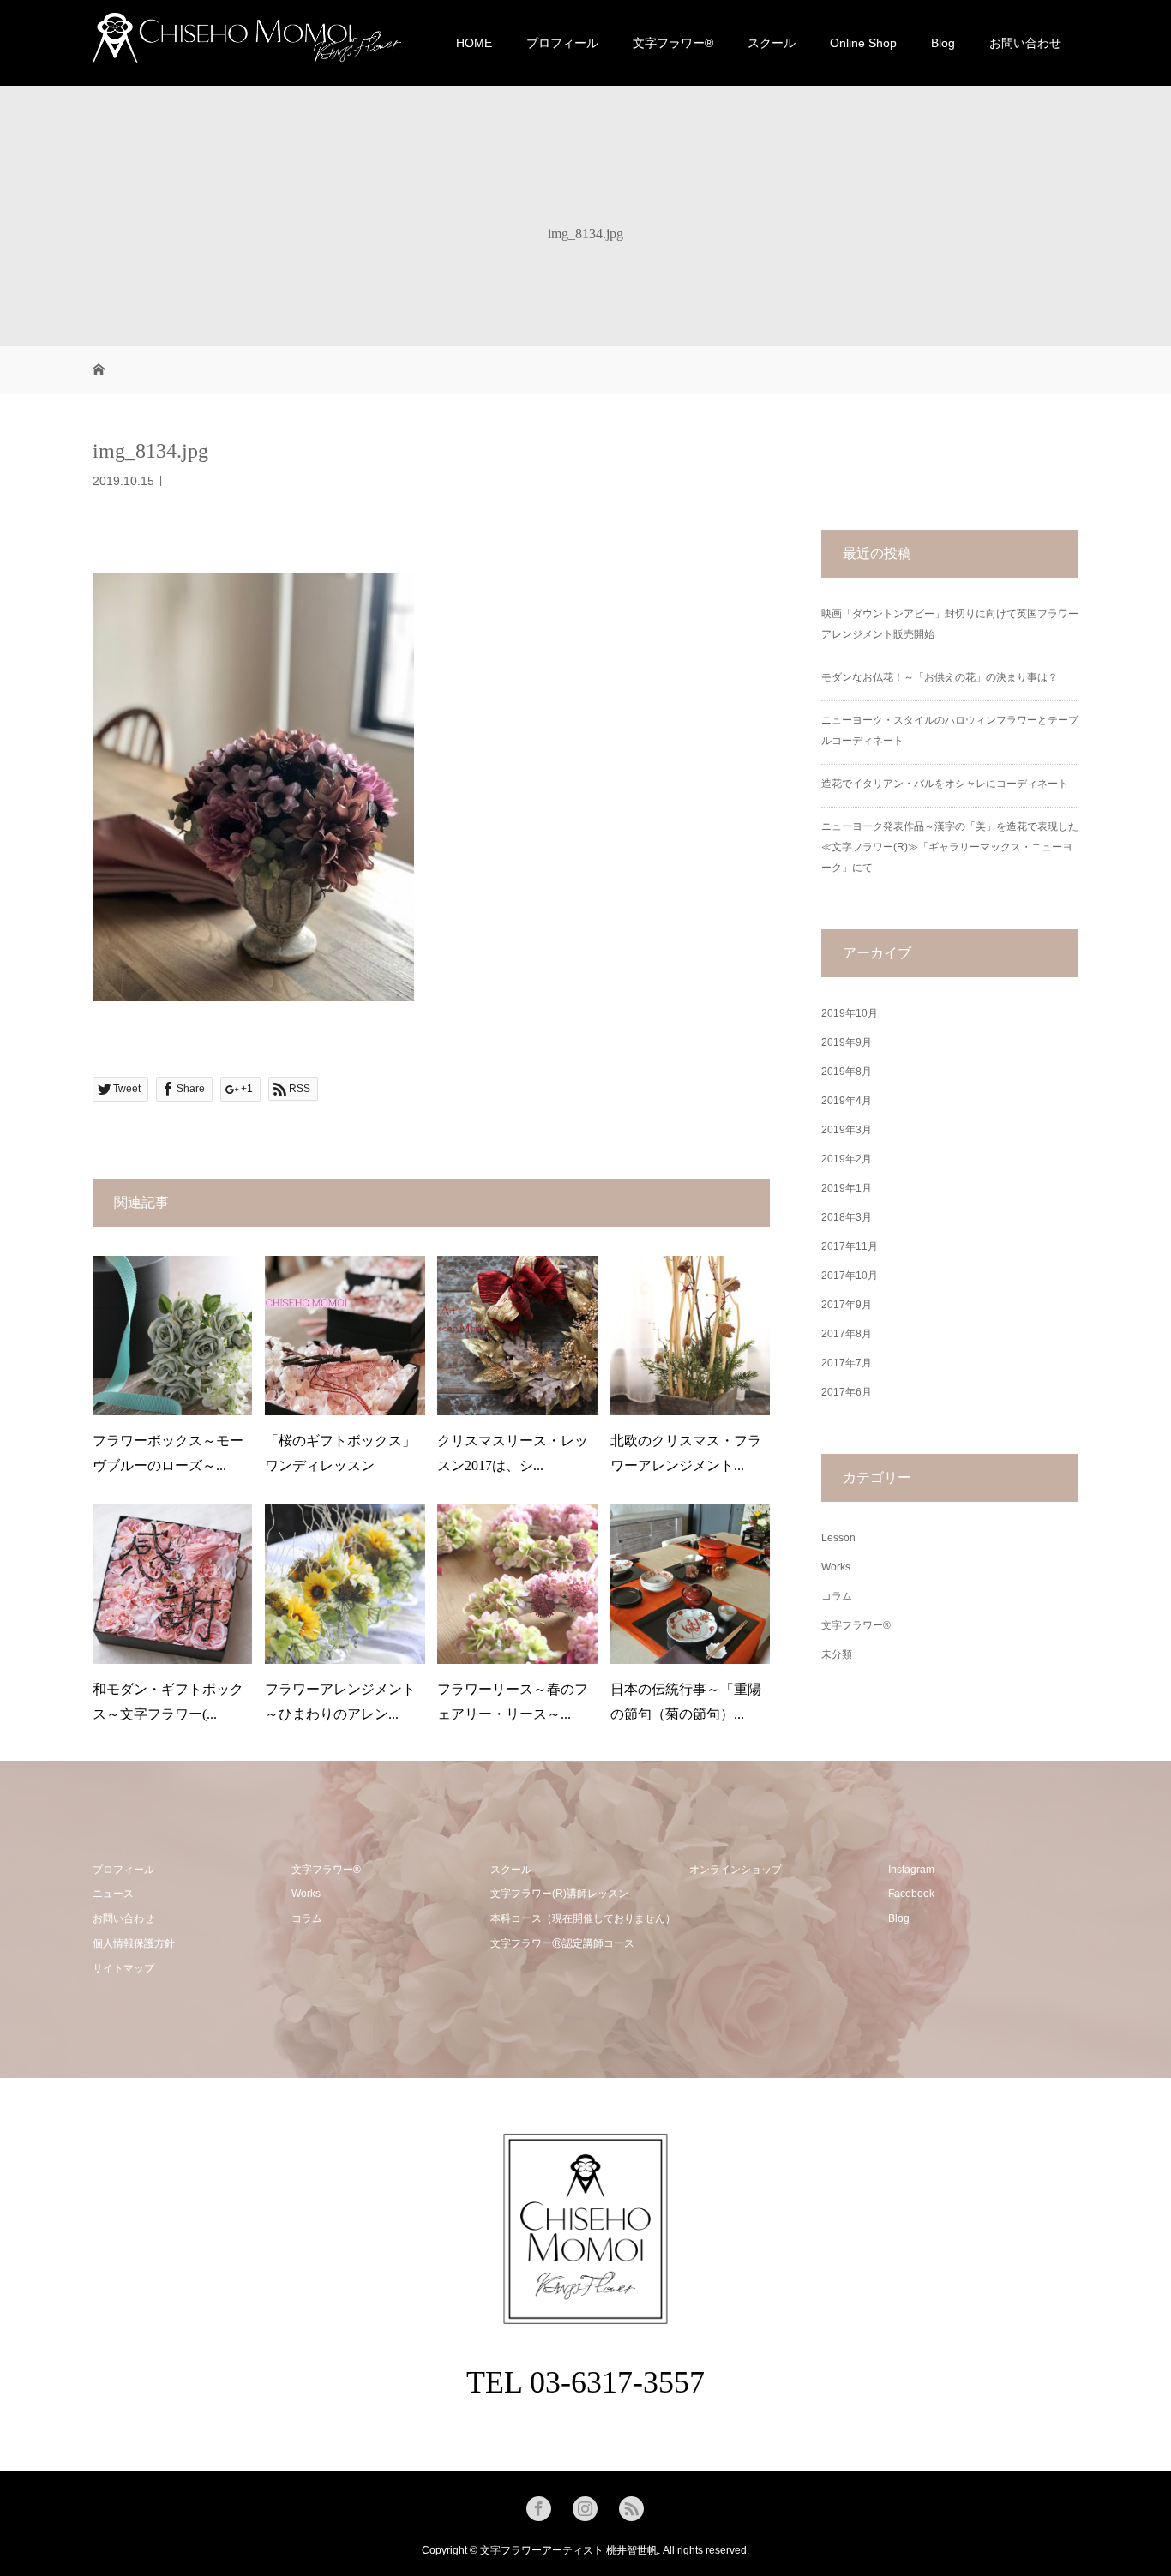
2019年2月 (847, 1159)
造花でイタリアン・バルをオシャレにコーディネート (945, 784)
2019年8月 (847, 1072)
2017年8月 (847, 1334)
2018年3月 (847, 1217)
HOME (474, 43)
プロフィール (562, 43)
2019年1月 (847, 1188)
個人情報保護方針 (134, 1943)
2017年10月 (850, 1276)
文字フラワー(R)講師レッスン (559, 1894)
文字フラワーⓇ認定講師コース (562, 1943)
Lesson (838, 1538)
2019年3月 (847, 1130)
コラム (837, 1596)
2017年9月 (847, 1305)
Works (836, 1567)
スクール (772, 43)
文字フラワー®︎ (673, 43)
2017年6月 (847, 1392)
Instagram (911, 1870)
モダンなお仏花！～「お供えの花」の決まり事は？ (940, 677)
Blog (943, 43)
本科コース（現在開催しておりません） (583, 1918)
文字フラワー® (856, 1625)
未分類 (837, 1654)
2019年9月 (847, 1042)
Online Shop (863, 43)
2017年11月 (850, 1246)
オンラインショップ (736, 1870)
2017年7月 (847, 1363)
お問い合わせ (1025, 43)
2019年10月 (850, 1013)
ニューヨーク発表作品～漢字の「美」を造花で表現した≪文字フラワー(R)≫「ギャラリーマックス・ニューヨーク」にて (950, 847)
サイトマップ (123, 1968)
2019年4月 (847, 1101)
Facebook (911, 1894)
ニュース (113, 1894)
